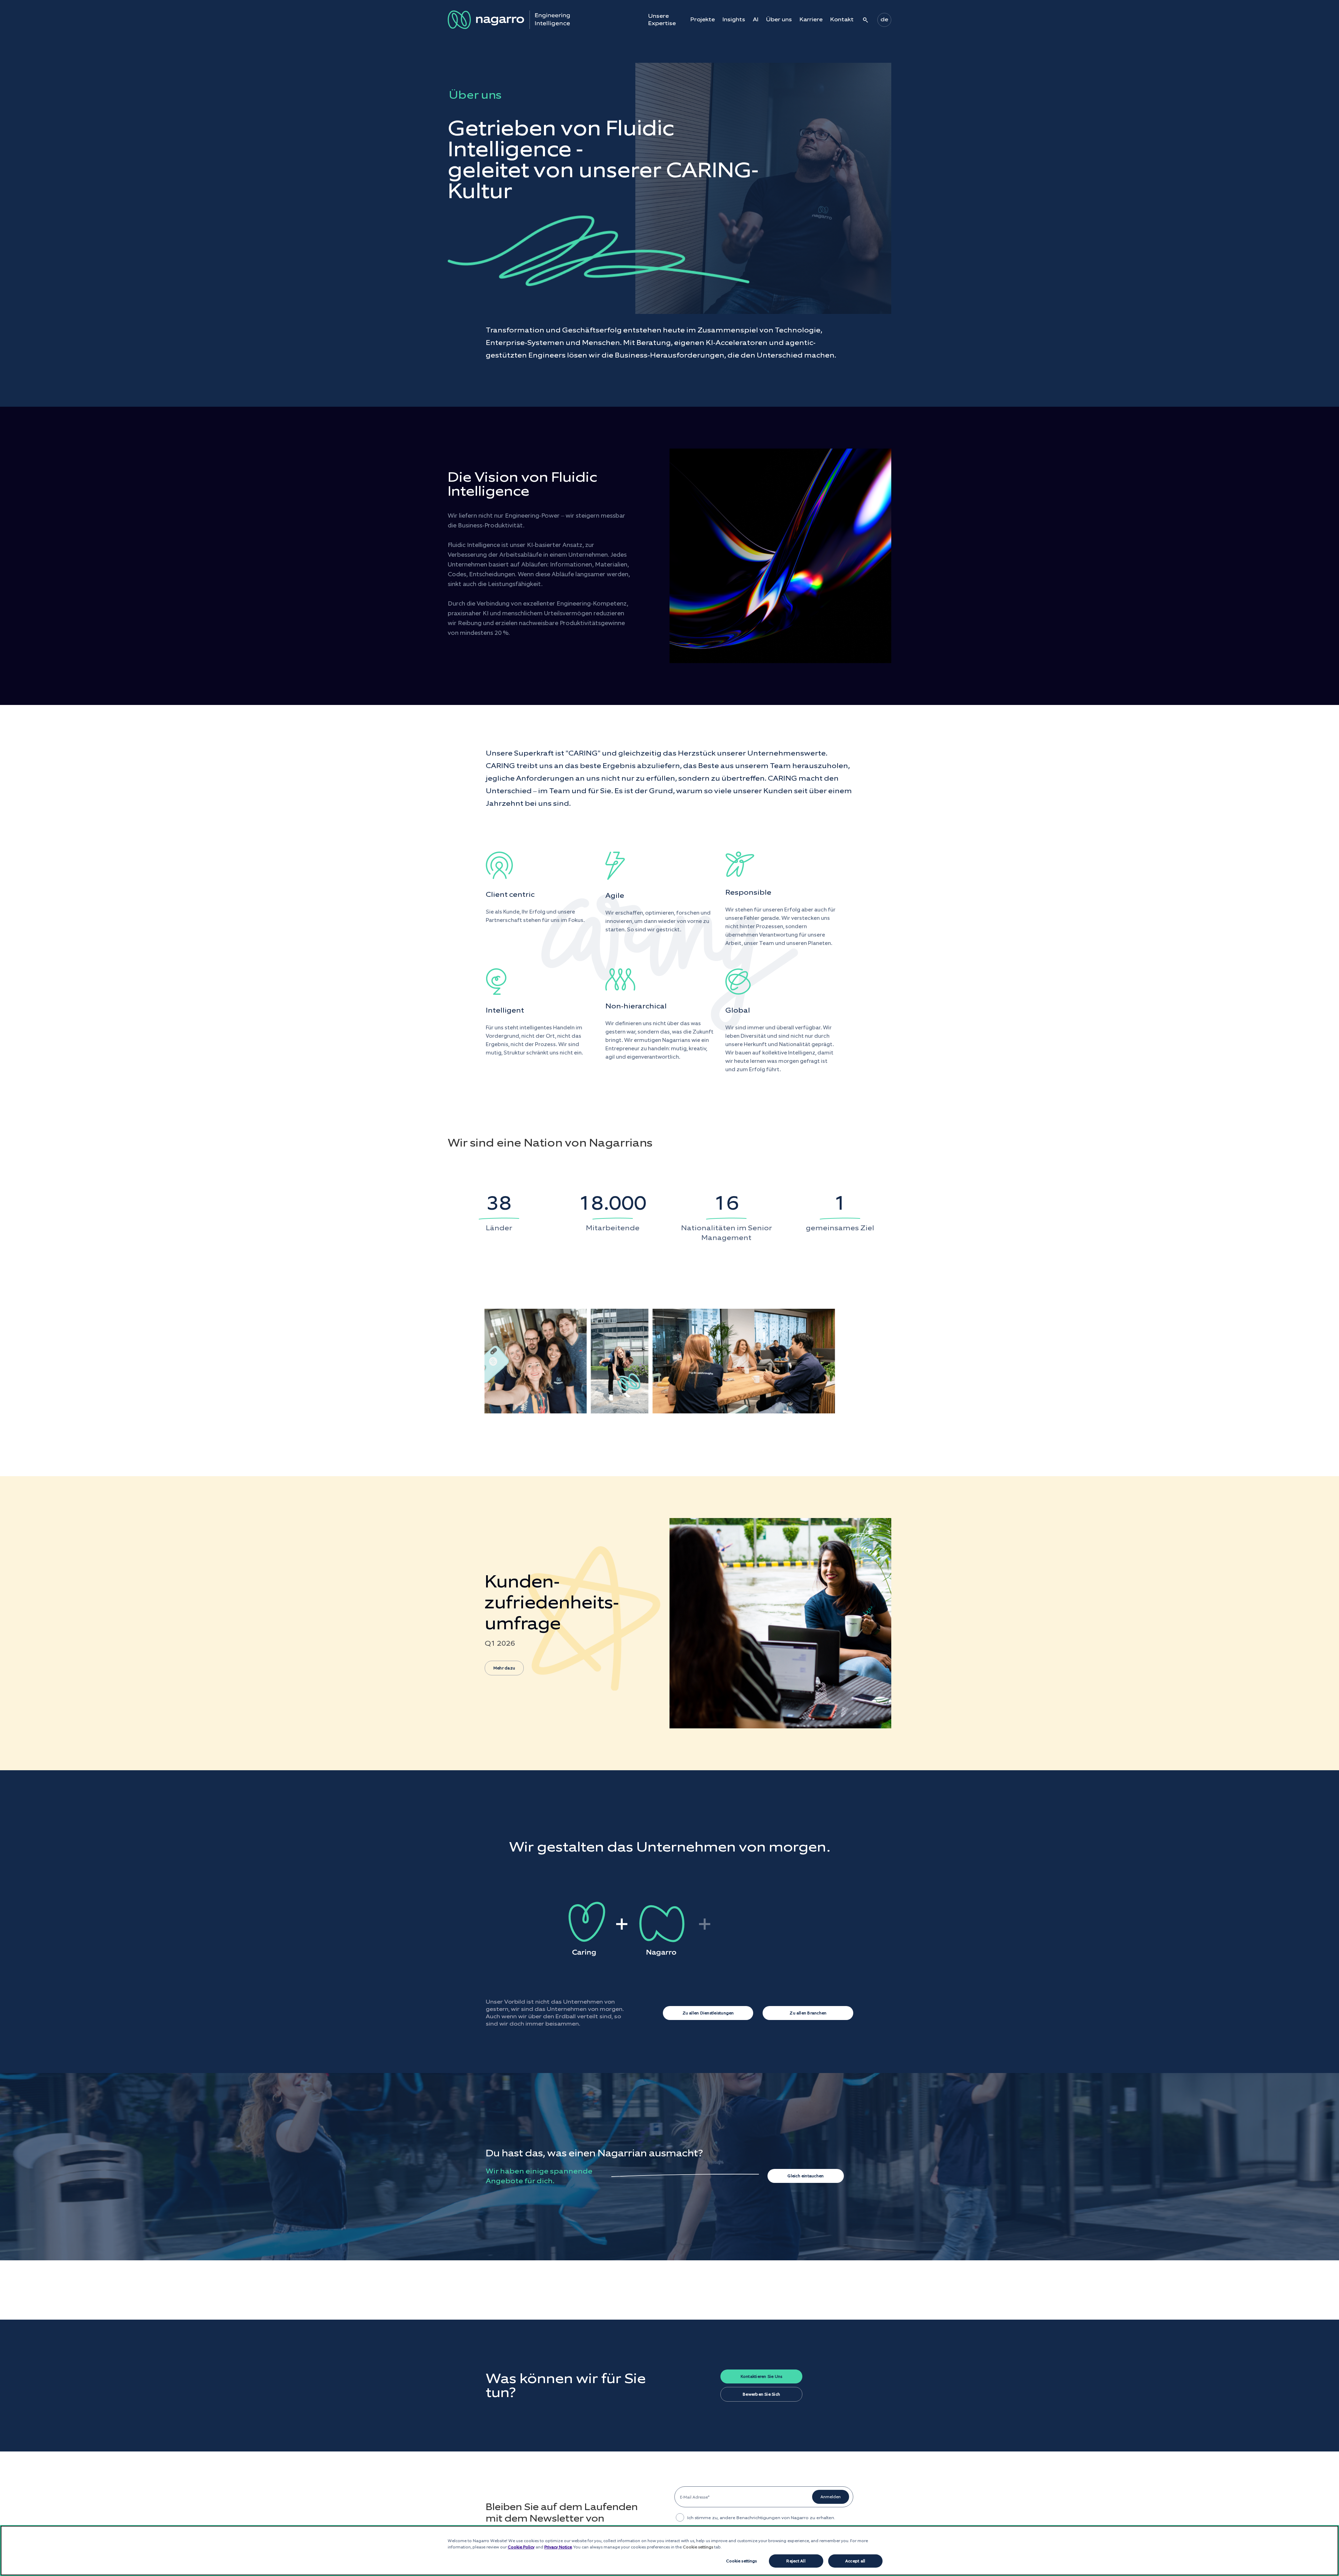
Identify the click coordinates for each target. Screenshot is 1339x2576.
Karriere (811, 20)
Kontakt (842, 20)
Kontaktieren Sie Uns (762, 2376)
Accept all (855, 2561)
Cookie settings (742, 2561)
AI (756, 20)
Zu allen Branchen (808, 2013)
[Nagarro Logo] (509, 20)
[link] (669, 1623)
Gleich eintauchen (805, 2176)
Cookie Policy (521, 2547)
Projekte (703, 20)
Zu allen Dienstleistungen (708, 2013)
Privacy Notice (558, 2547)
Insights (734, 20)
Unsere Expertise (662, 20)
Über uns (779, 20)
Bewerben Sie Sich (761, 2394)
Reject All (796, 2561)
